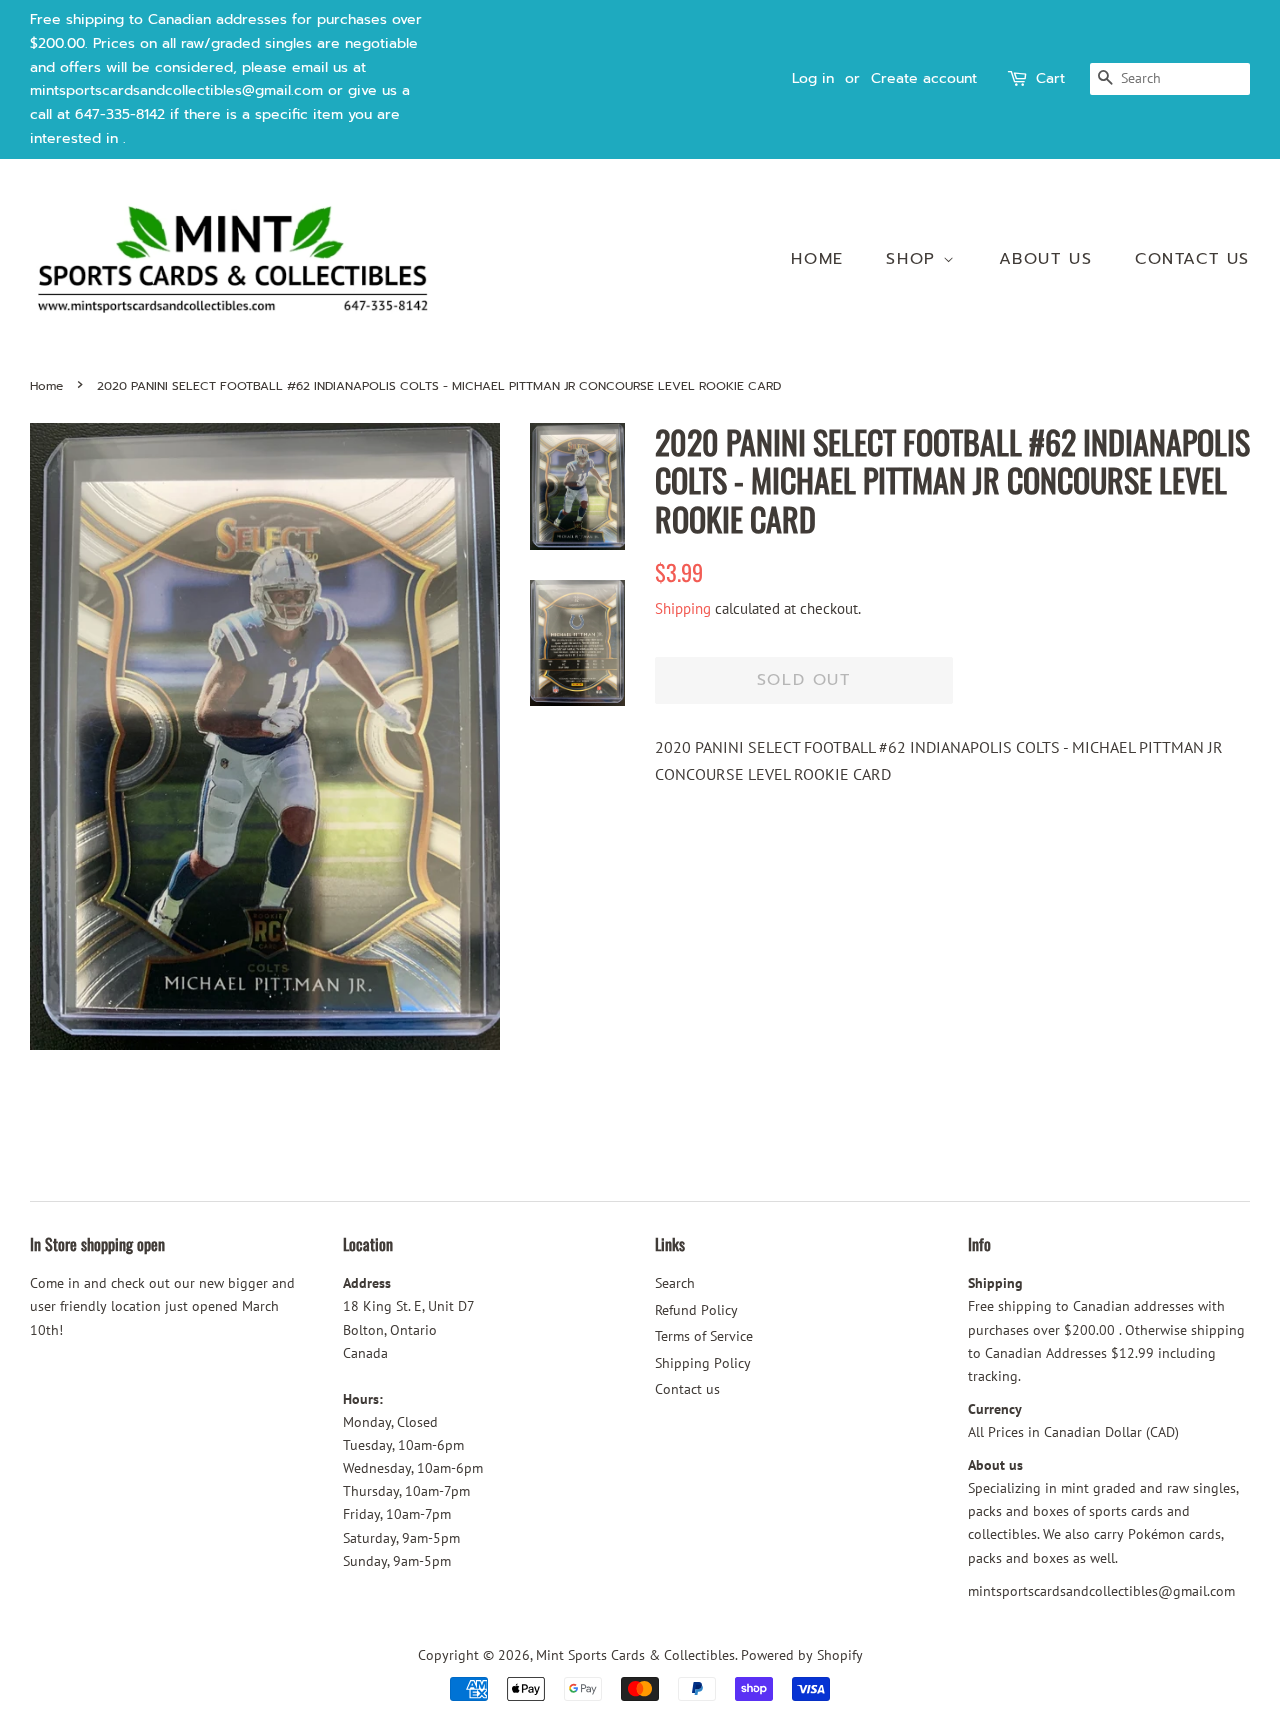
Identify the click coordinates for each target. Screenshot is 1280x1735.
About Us (1046, 259)
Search (675, 1283)
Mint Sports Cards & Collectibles (635, 1655)
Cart (1050, 78)
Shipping (683, 608)
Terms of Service (704, 1336)
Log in (813, 78)
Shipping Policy (703, 1363)
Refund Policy (696, 1310)
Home (817, 259)
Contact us (1192, 259)
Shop (914, 259)
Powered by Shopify (802, 1655)
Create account (924, 78)
